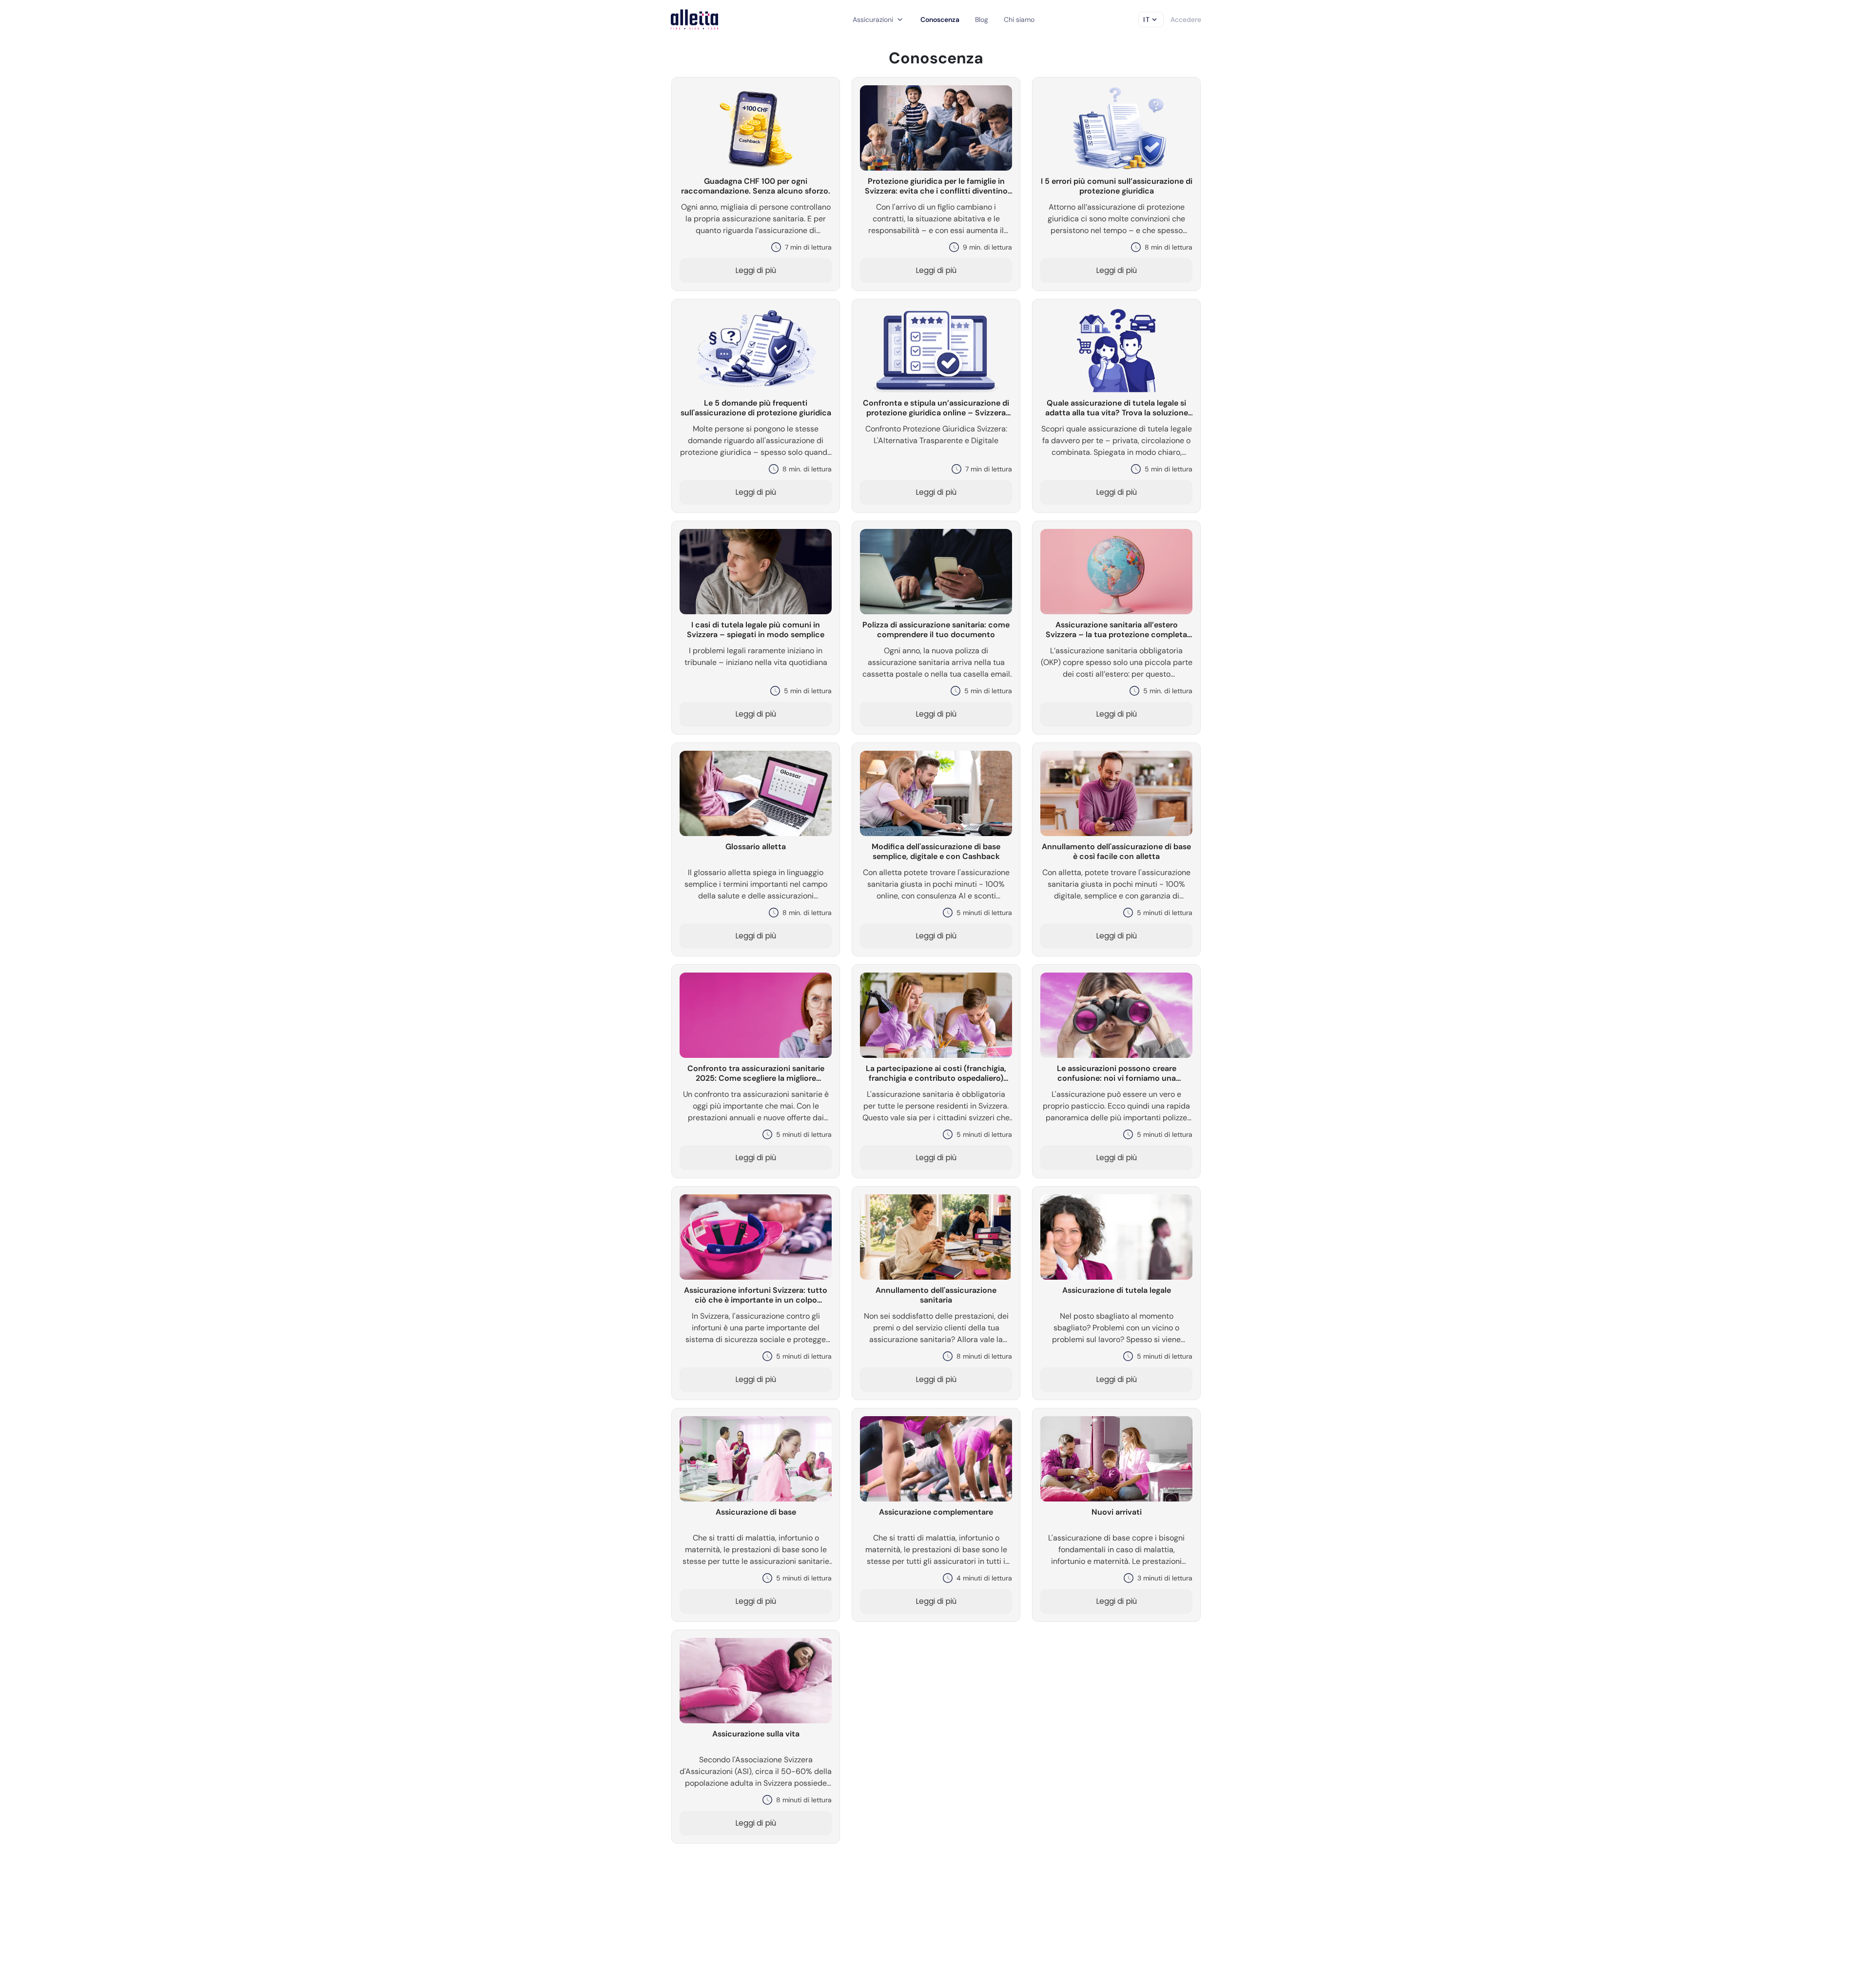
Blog (982, 19)
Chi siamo (1019, 19)
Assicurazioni (879, 19)
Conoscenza (940, 19)
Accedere (1186, 19)
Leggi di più (756, 270)
